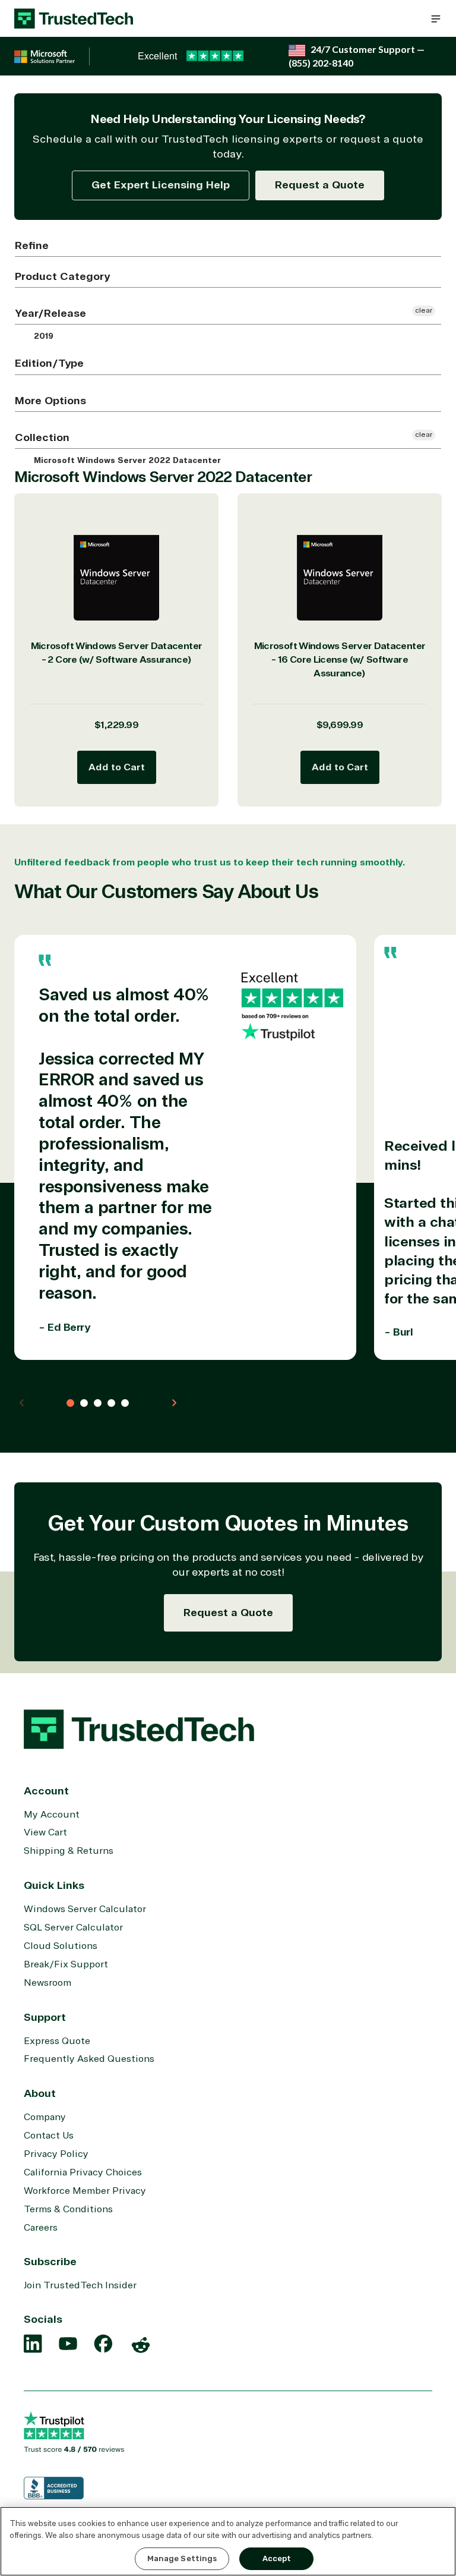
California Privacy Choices (83, 2172)
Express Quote (57, 2041)
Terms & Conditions (68, 2209)
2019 (42, 336)
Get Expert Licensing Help (161, 185)
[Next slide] (174, 1403)
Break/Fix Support (66, 1964)
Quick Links (54, 1885)
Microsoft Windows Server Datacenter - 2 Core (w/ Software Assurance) (117, 653)
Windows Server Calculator (85, 1909)
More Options (50, 401)
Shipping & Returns (69, 1851)
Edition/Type (49, 363)
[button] (436, 18)
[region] (228, 2541)
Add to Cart (117, 767)
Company (45, 2117)
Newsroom (47, 1983)
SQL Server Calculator (73, 1928)
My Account (52, 1815)
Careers (41, 2228)
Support (45, 2017)
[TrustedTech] (74, 18)
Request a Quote (320, 185)
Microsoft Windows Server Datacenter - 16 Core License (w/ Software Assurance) (340, 659)
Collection (42, 437)
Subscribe (50, 2262)
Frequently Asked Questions (89, 2059)
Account (46, 1791)
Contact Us (49, 2136)
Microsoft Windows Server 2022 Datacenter (126, 461)
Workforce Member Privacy (85, 2191)
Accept (277, 2558)
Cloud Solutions (61, 1946)
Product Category (62, 276)
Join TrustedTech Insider (80, 2285)
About (40, 2093)
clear (424, 311)
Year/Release (50, 313)
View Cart (45, 1832)
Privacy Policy (56, 2154)
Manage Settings (182, 2558)
